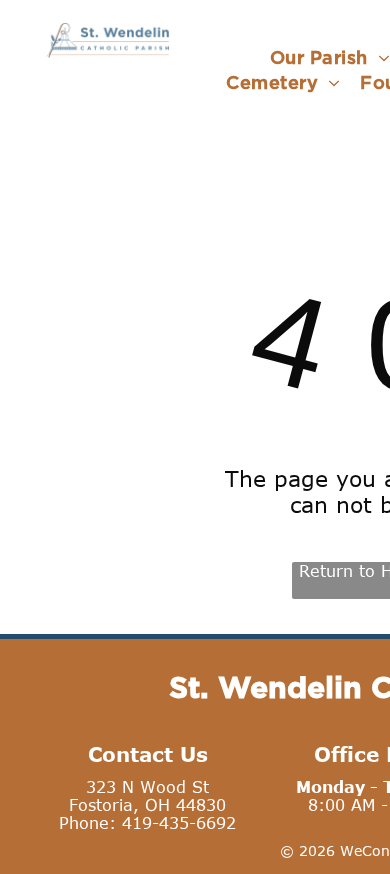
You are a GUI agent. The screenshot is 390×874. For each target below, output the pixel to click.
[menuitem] (283, 82)
